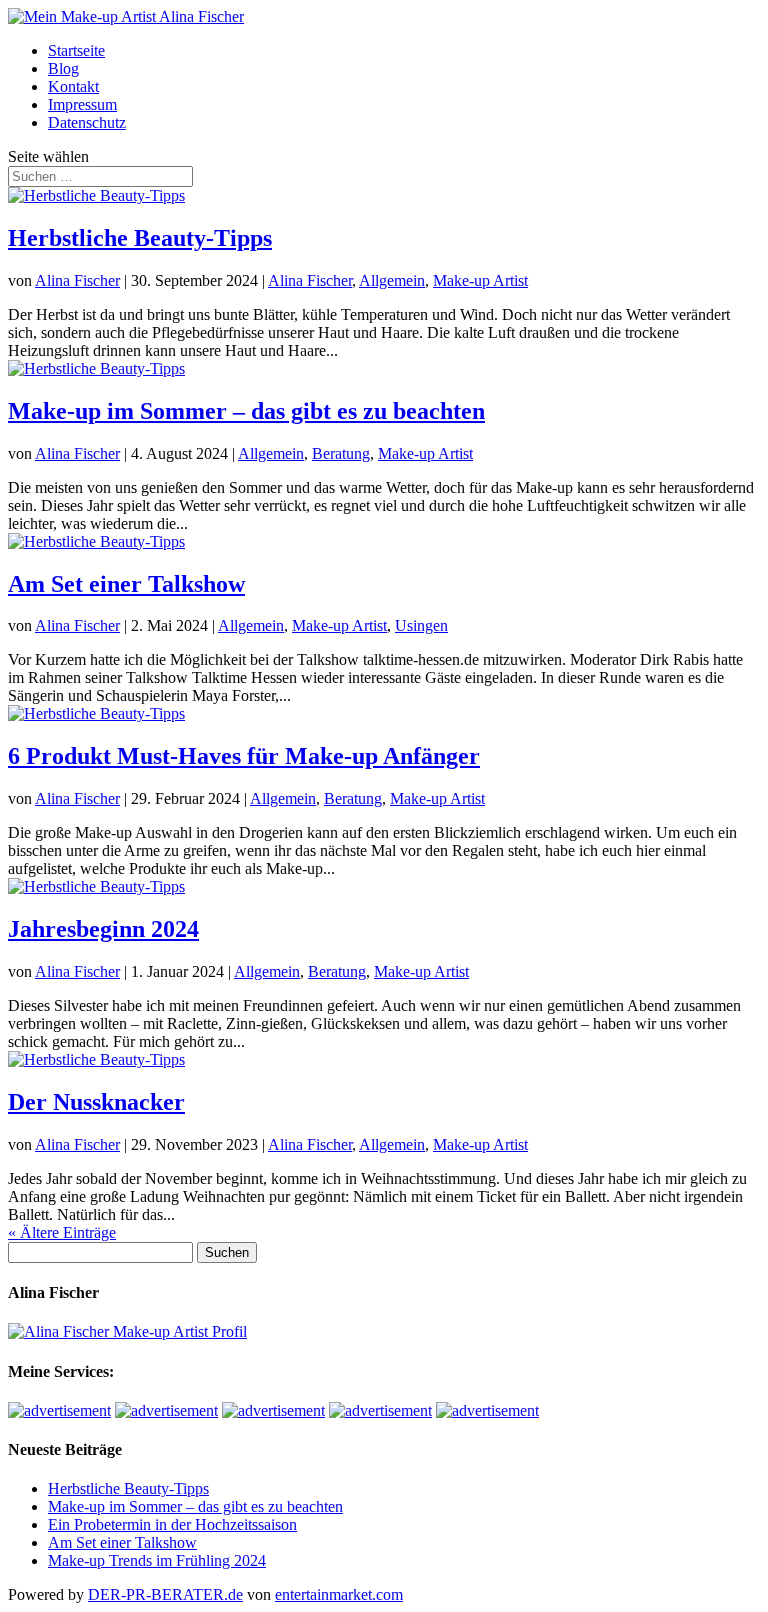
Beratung (341, 453)
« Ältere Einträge (62, 1232)
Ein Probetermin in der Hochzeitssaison (172, 1524)
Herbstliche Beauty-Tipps (140, 238)
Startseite (76, 50)
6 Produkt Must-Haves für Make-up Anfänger (244, 756)
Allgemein (392, 280)
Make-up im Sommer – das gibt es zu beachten (246, 411)
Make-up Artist (480, 280)
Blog (63, 68)
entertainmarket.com (339, 1594)
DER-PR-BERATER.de (165, 1594)
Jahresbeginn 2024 (103, 929)
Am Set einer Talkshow (126, 584)
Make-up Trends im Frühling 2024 (157, 1560)
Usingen (421, 625)
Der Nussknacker (96, 1102)
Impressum (82, 104)
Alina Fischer (77, 280)
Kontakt (73, 86)
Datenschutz (87, 122)
